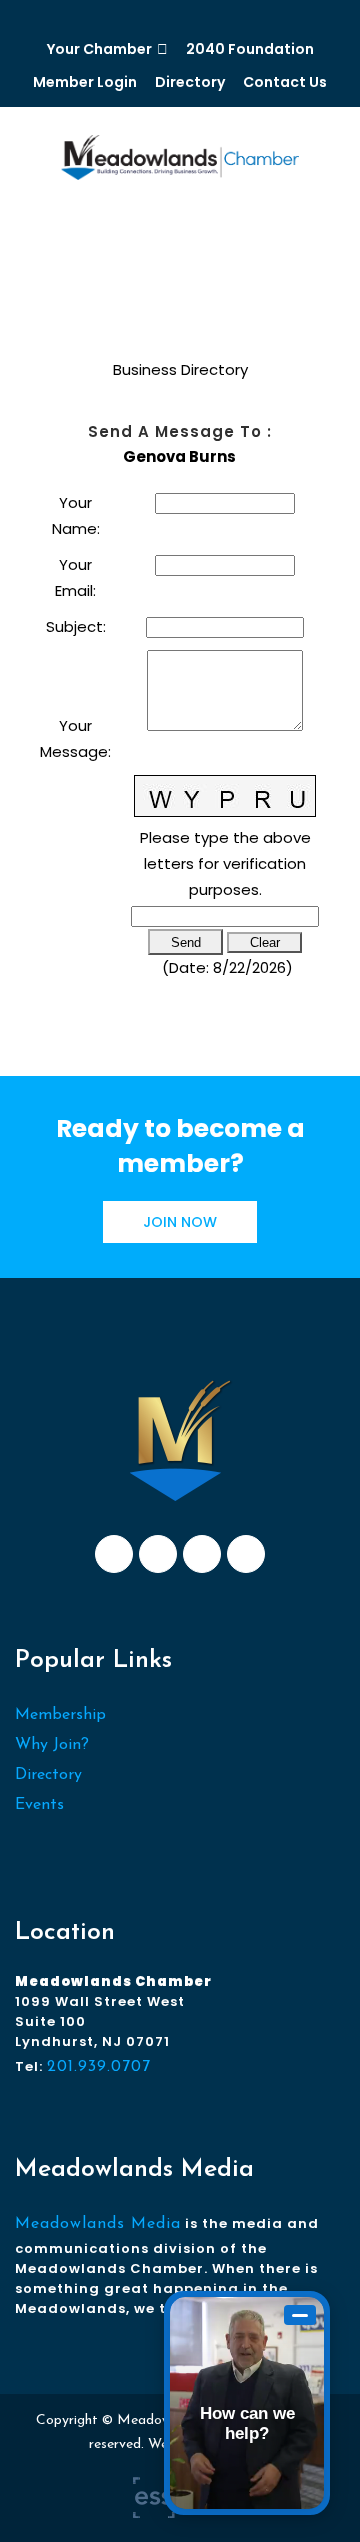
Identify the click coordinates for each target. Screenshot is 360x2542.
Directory (190, 82)
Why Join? (52, 1745)
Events (39, 1805)
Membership (60, 1715)
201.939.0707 (99, 2067)
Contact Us (285, 82)
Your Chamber (99, 49)
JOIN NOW (180, 1222)
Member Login (85, 82)
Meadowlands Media (98, 2224)
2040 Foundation (250, 49)
